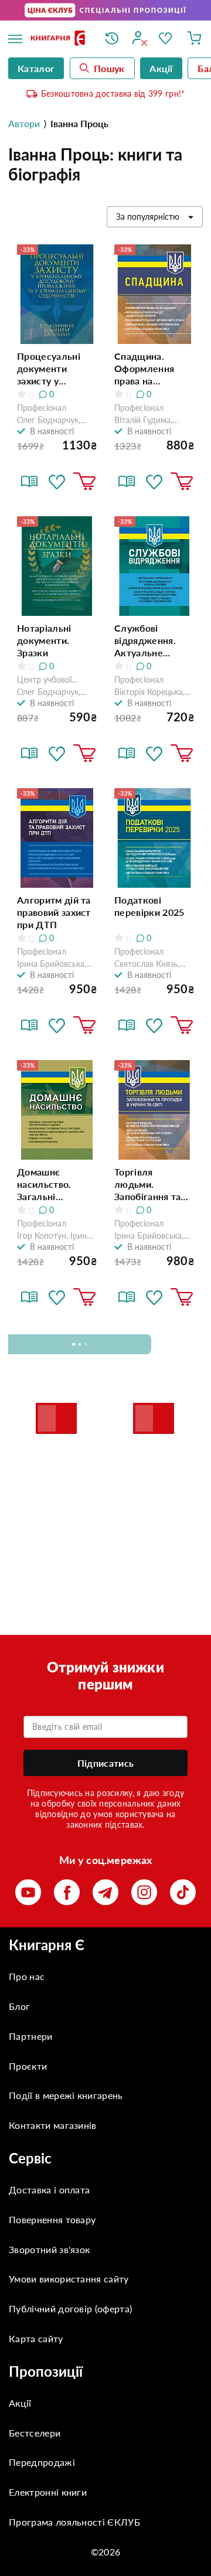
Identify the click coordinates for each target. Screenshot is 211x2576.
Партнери (31, 2036)
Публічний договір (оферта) (70, 2308)
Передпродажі (42, 2462)
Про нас (27, 1976)
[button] (57, 482)
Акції (20, 2403)
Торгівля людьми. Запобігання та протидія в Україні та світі (147, 1184)
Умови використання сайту (69, 2279)
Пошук (109, 68)
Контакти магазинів (53, 2125)
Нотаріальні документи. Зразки (44, 640)
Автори (24, 123)
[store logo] (59, 39)
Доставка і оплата (49, 2190)
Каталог (36, 68)
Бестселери (35, 2433)
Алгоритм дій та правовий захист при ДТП (54, 912)
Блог (19, 2006)
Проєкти (28, 2066)
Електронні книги (48, 2492)
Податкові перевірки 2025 (149, 906)
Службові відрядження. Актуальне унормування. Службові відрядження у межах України (148, 640)
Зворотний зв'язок (49, 2249)
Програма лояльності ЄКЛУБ (74, 2522)
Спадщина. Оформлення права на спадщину (144, 369)
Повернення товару (52, 2219)
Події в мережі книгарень (66, 2095)
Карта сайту (36, 2338)
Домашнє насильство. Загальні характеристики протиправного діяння (53, 1184)
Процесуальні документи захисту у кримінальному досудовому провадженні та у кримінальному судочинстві (56, 369)
